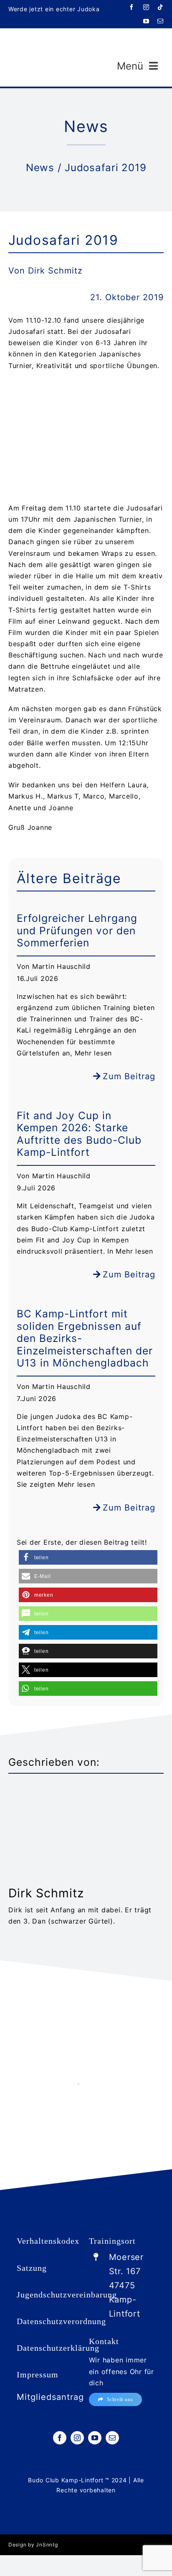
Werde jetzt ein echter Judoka (54, 9)
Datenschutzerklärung (58, 2348)
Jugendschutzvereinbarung (67, 2295)
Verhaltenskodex (48, 2241)
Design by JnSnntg (33, 2545)
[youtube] (146, 21)
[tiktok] (161, 7)
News (40, 168)
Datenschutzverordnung (61, 2321)
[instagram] (146, 7)
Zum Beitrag (129, 1076)
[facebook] (132, 7)
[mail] (161, 21)
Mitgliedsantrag (50, 2397)
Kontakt (104, 2341)
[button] (88, 1557)
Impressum (38, 2374)
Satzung (32, 2268)
